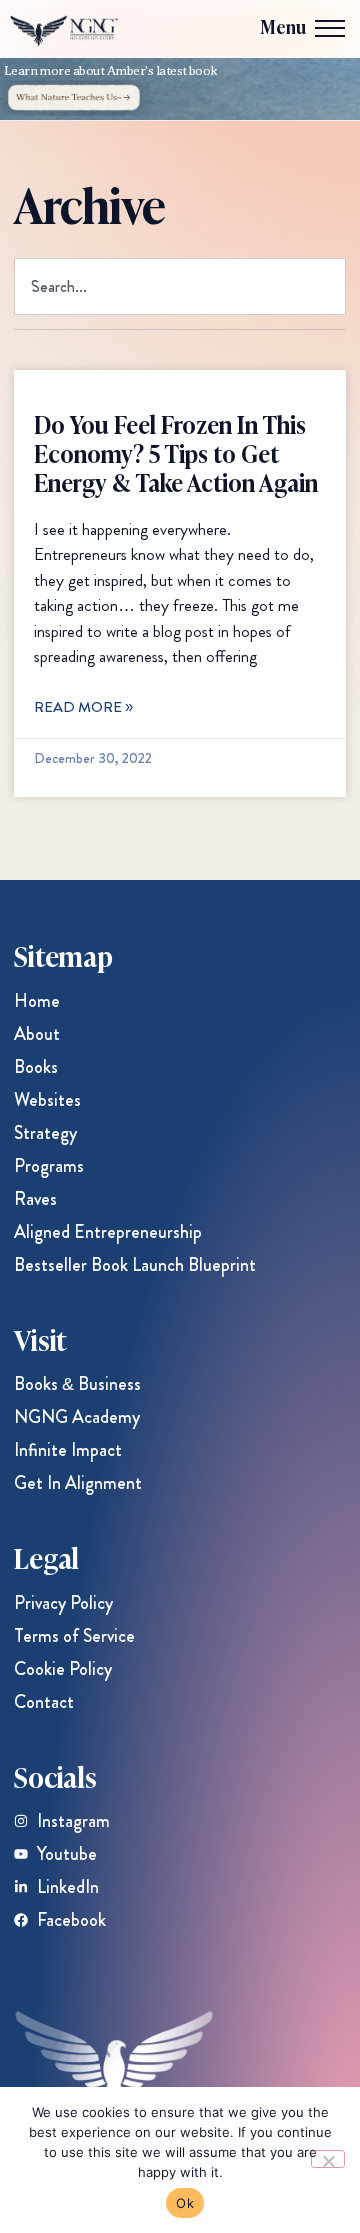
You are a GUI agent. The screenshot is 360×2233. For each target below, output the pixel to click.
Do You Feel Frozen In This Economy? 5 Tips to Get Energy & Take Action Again (176, 452)
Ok (185, 2203)
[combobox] (179, 286)
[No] (328, 2159)
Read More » (83, 707)
